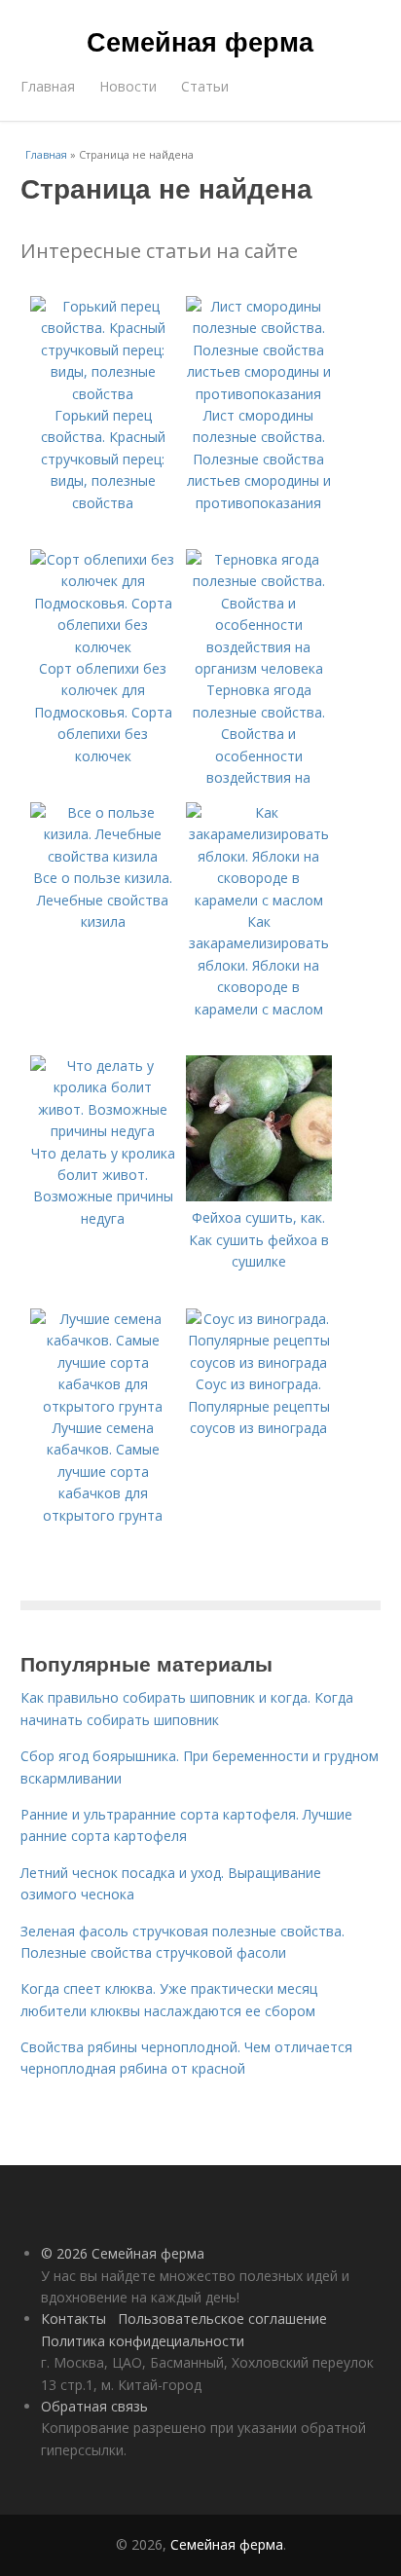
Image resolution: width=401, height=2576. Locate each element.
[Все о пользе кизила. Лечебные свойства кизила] (103, 856)
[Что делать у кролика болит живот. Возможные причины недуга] (103, 1131)
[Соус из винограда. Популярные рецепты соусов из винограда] (259, 1362)
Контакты (73, 2318)
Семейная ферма (200, 41)
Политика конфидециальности (143, 2341)
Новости (128, 86)
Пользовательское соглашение (222, 2318)
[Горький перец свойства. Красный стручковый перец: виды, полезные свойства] (103, 394)
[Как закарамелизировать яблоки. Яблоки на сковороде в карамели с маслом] (259, 900)
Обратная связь (94, 2406)
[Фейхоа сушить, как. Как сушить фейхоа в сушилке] (259, 1196)
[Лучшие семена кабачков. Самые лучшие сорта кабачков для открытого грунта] (103, 1406)
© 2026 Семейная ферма (123, 2253)
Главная (48, 86)
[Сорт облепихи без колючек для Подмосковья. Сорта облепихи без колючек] (103, 647)
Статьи (205, 86)
